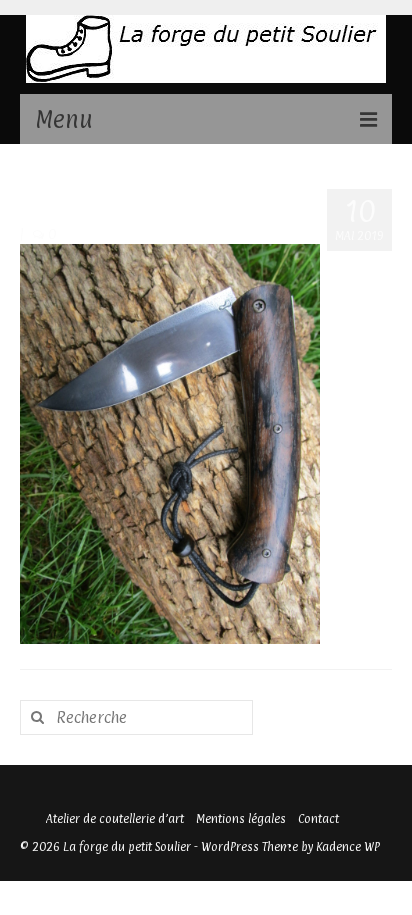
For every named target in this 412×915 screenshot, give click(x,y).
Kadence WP (348, 847)
